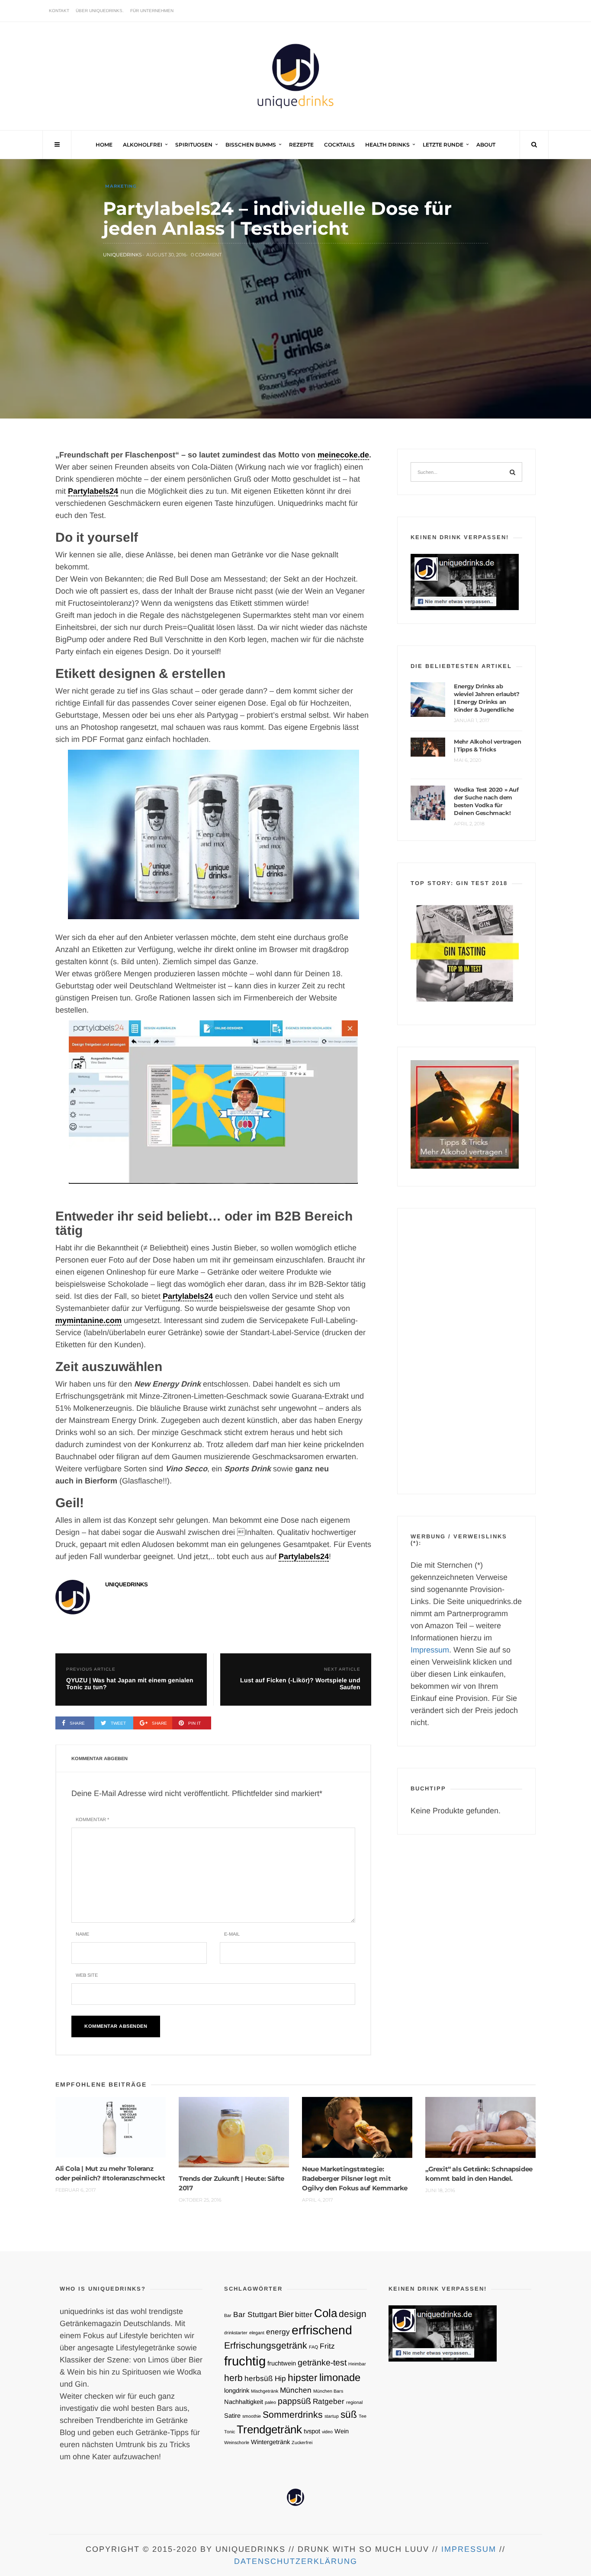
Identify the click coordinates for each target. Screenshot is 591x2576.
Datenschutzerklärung (296, 2561)
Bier (286, 2314)
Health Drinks (387, 145)
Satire (232, 2416)
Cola (326, 2313)
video (327, 2432)
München (296, 2390)
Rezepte (301, 145)
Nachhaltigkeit (244, 2402)
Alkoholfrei (143, 145)
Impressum (430, 1650)
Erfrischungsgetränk (266, 2345)
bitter (304, 2314)
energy (278, 2332)
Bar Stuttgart (255, 2314)
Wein (342, 2431)
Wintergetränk (270, 2442)
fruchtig (245, 2361)
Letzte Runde (443, 145)
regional (354, 2402)
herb (233, 2378)
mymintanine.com (88, 1320)
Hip (280, 2378)
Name (82, 1934)
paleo (270, 2402)
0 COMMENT (206, 255)
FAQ (313, 2347)
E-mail (232, 1934)
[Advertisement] (466, 1351)
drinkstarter (236, 2333)
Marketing (121, 186)
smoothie (252, 2416)
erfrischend (322, 2330)
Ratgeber (329, 2401)
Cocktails (339, 145)
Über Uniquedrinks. (100, 11)
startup (332, 2416)
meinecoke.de (343, 455)
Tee (363, 2416)
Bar (228, 2315)
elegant (257, 2333)
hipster (303, 2378)
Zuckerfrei (302, 2442)
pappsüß (294, 2401)
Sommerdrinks (293, 2415)
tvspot (312, 2431)
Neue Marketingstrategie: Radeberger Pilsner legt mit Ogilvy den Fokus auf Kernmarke (355, 2178)
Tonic (230, 2432)
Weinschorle (237, 2442)
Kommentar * (92, 1819)
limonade (340, 2377)
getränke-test (322, 2362)
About (486, 145)
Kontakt (59, 11)
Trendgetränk (269, 2429)
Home (104, 145)
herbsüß (259, 2378)
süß (349, 2414)
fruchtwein (282, 2363)
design (353, 2314)
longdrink (237, 2391)
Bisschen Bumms (251, 145)
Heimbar (357, 2364)
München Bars (328, 2391)
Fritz (327, 2346)
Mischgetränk (265, 2391)
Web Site (87, 1975)
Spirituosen (194, 145)
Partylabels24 (93, 491)
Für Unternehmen (152, 11)
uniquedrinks (122, 255)
